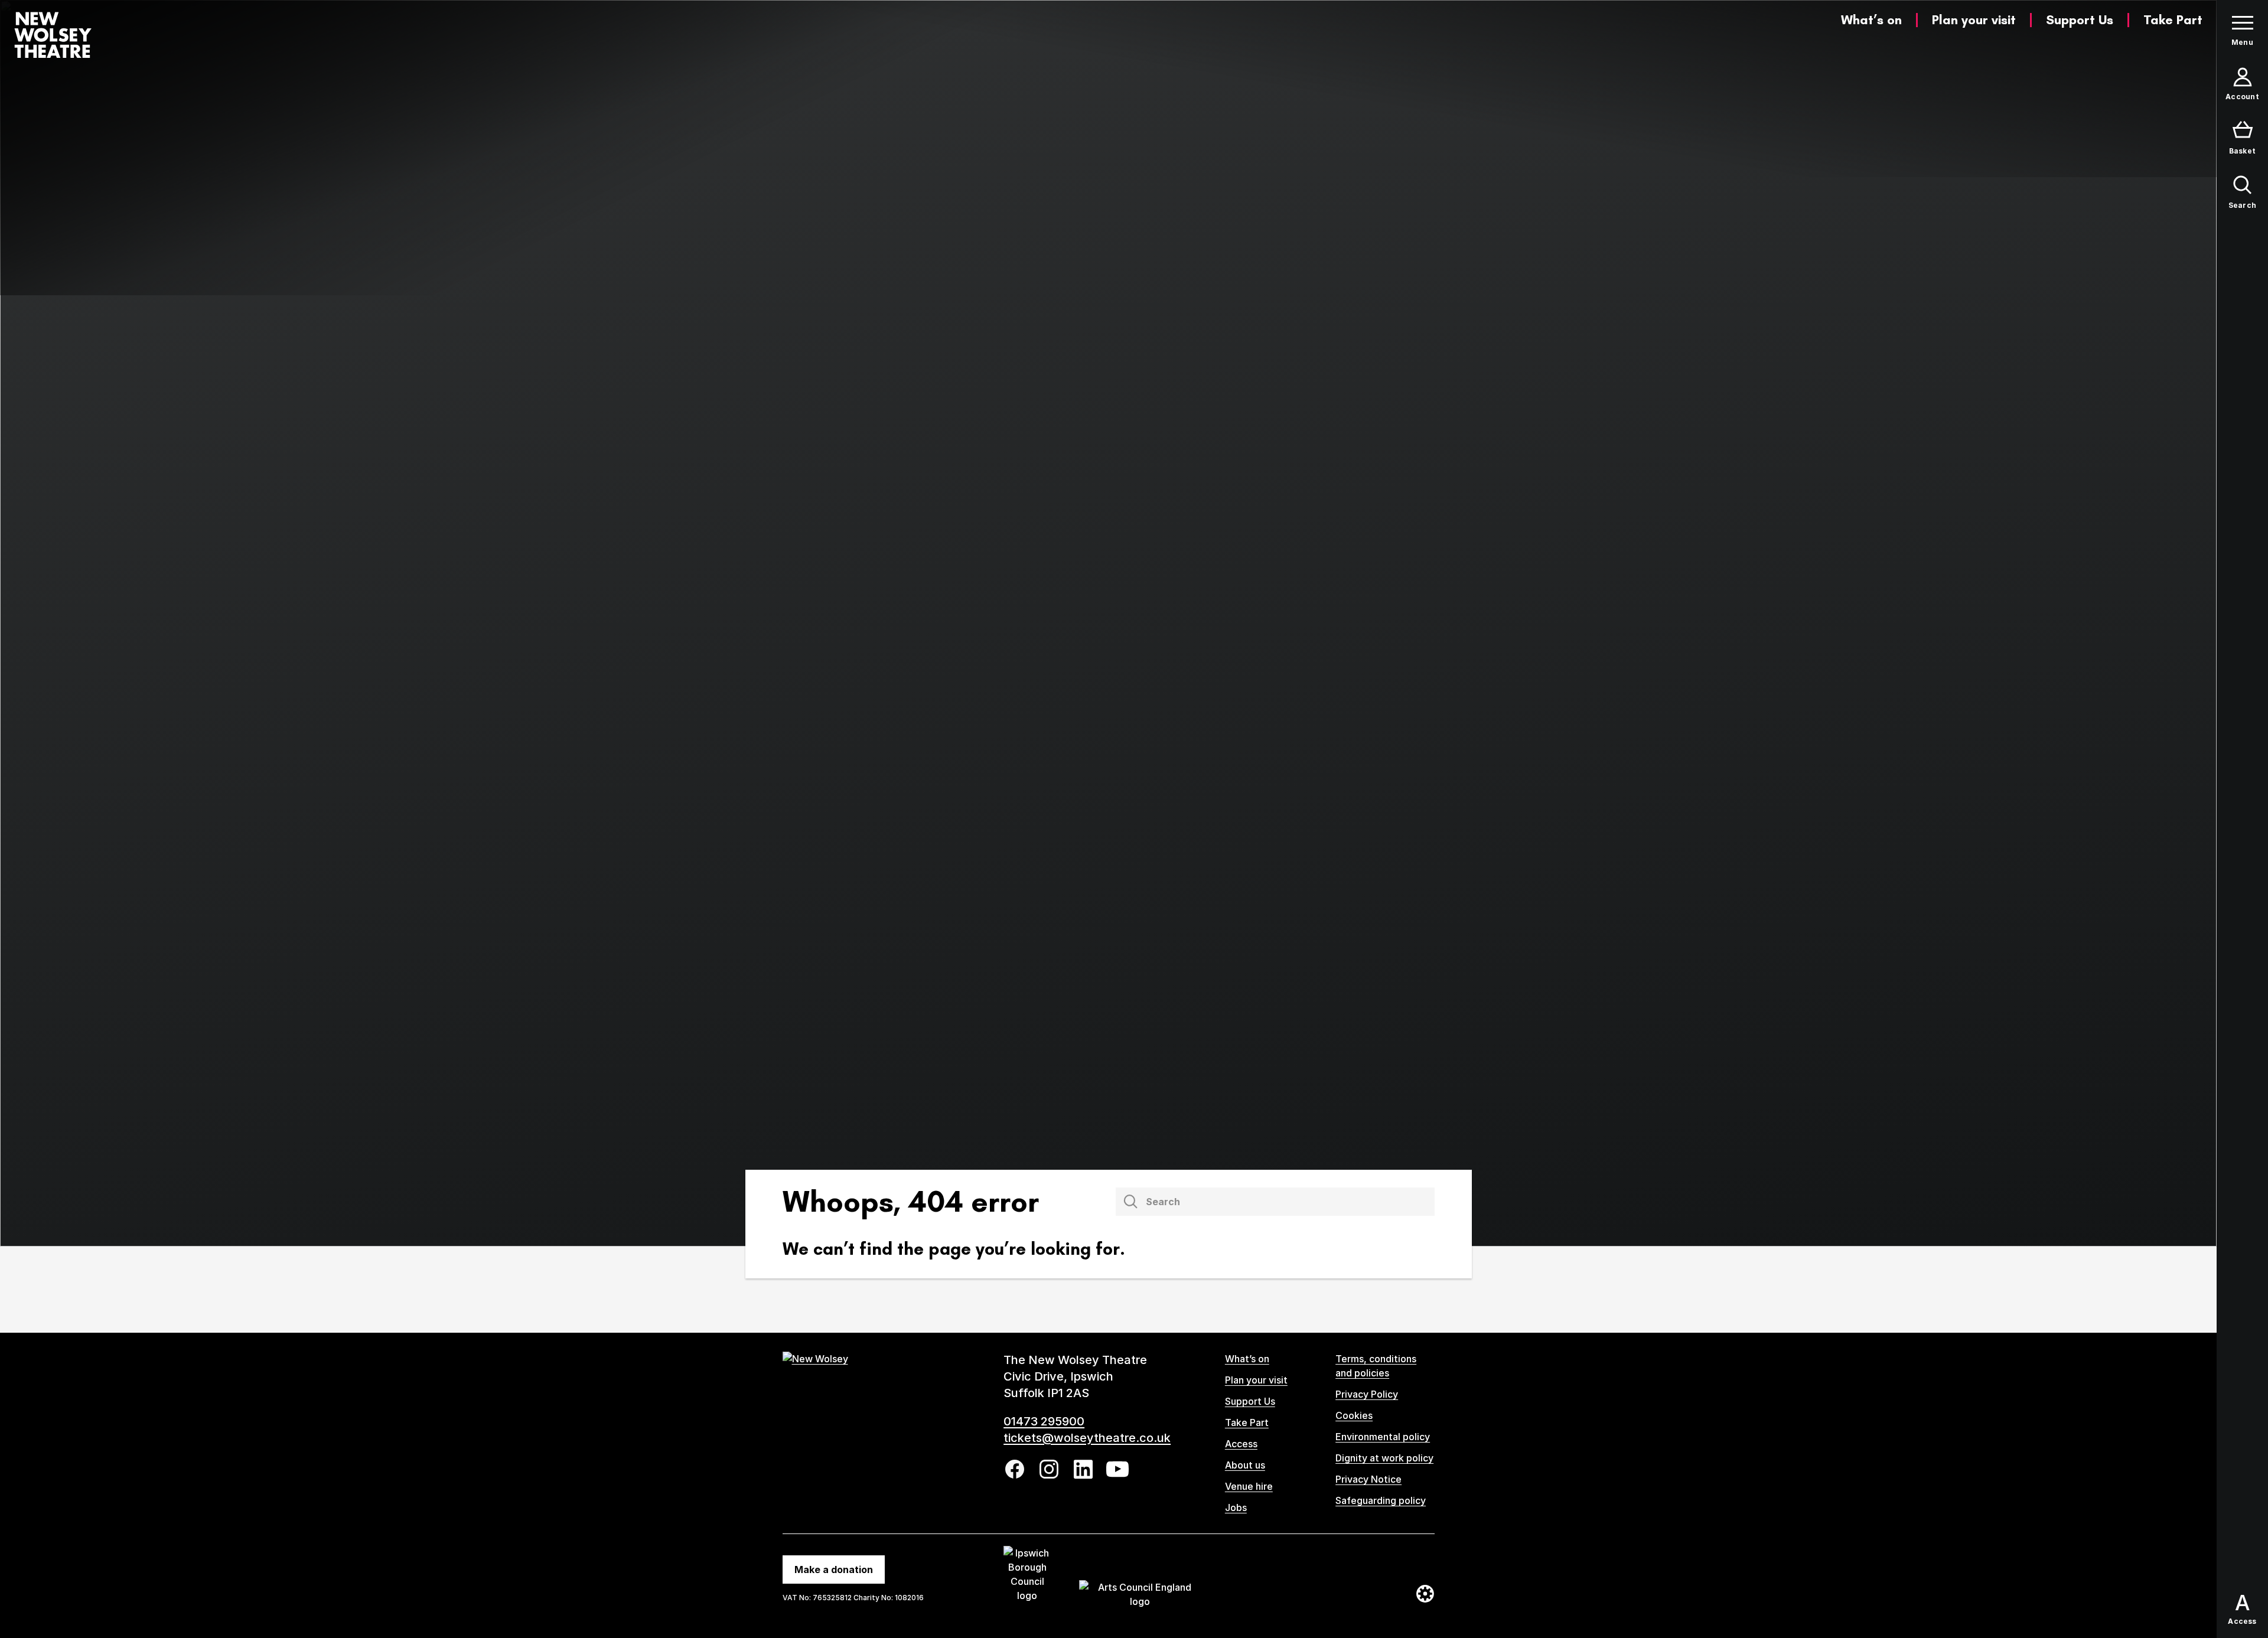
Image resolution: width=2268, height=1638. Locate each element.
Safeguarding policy (1381, 1500)
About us (1245, 1465)
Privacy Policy (1367, 1394)
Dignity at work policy (1384, 1458)
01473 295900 (1044, 1421)
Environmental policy (1383, 1437)
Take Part (2173, 20)
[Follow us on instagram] (1049, 1469)
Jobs (1236, 1508)
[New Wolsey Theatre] (53, 35)
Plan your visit (1974, 20)
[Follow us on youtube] (1117, 1469)
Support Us (2080, 20)
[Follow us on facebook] (1015, 1469)
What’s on (1871, 20)
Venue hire (1249, 1486)
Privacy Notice (1368, 1479)
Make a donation (834, 1570)
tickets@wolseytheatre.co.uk (1087, 1438)
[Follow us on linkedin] (1083, 1469)
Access (1241, 1444)
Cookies (1354, 1415)
